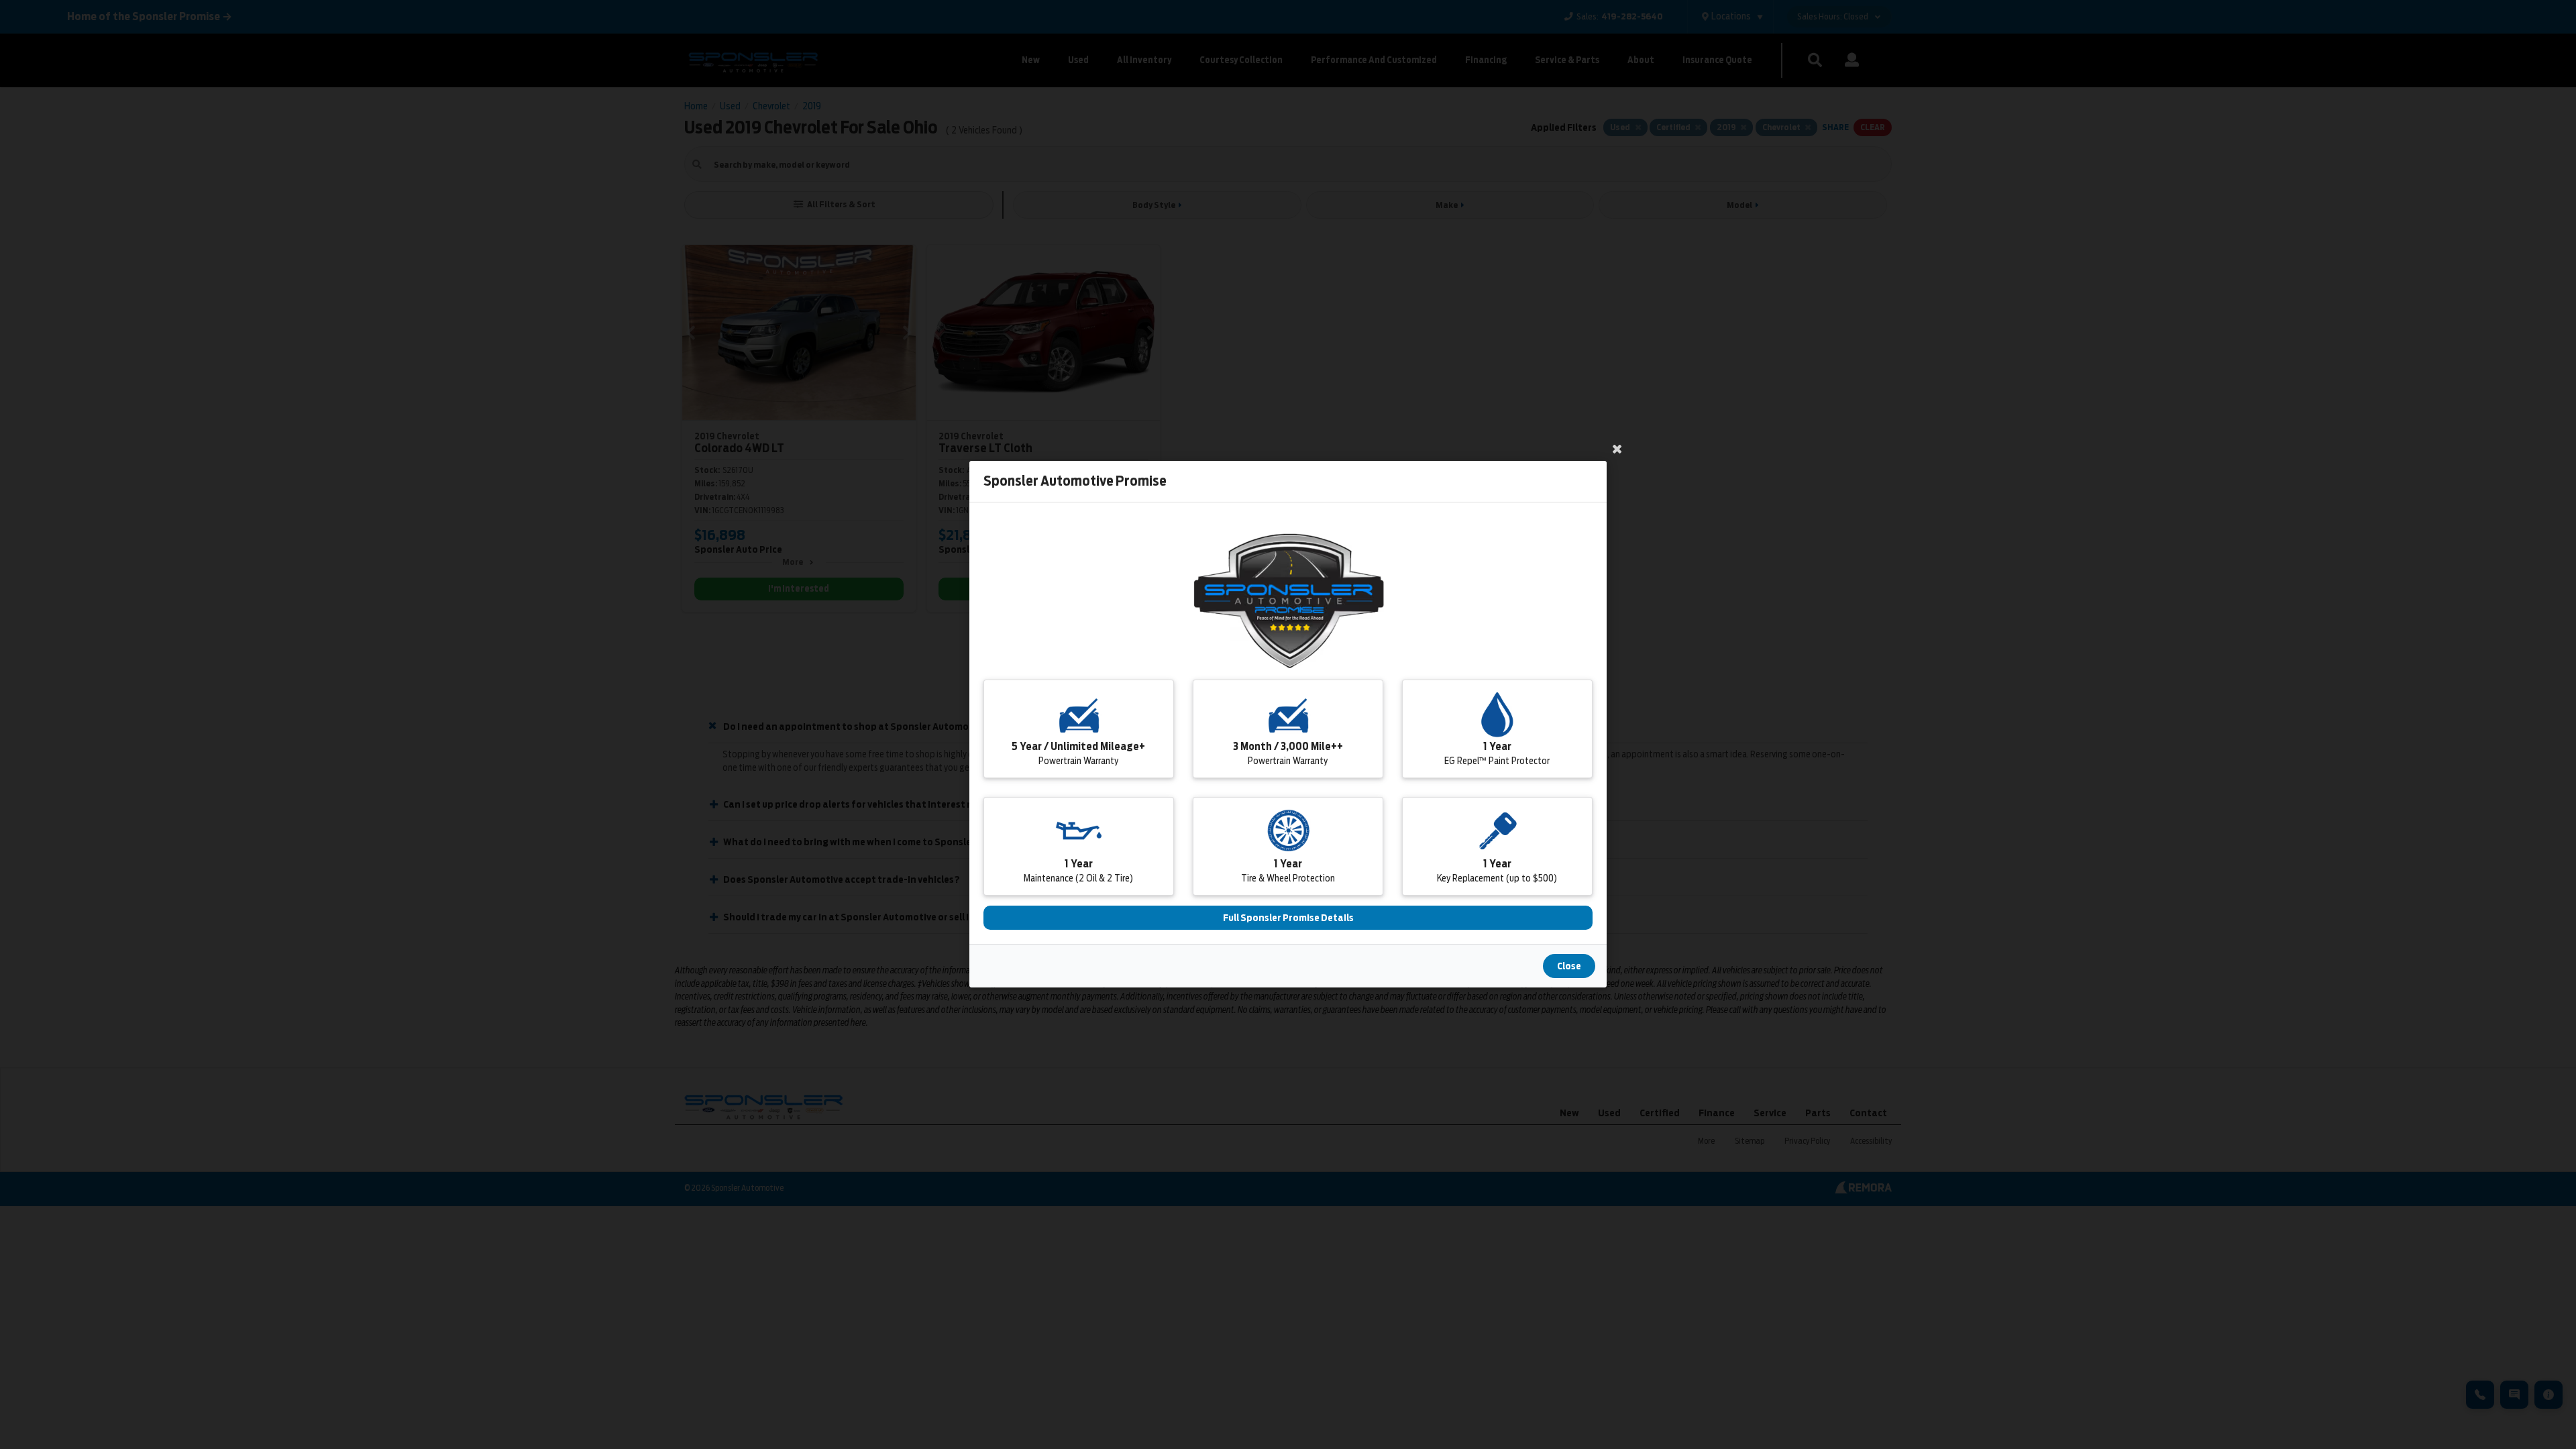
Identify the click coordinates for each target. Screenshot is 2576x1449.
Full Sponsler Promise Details (1288, 918)
